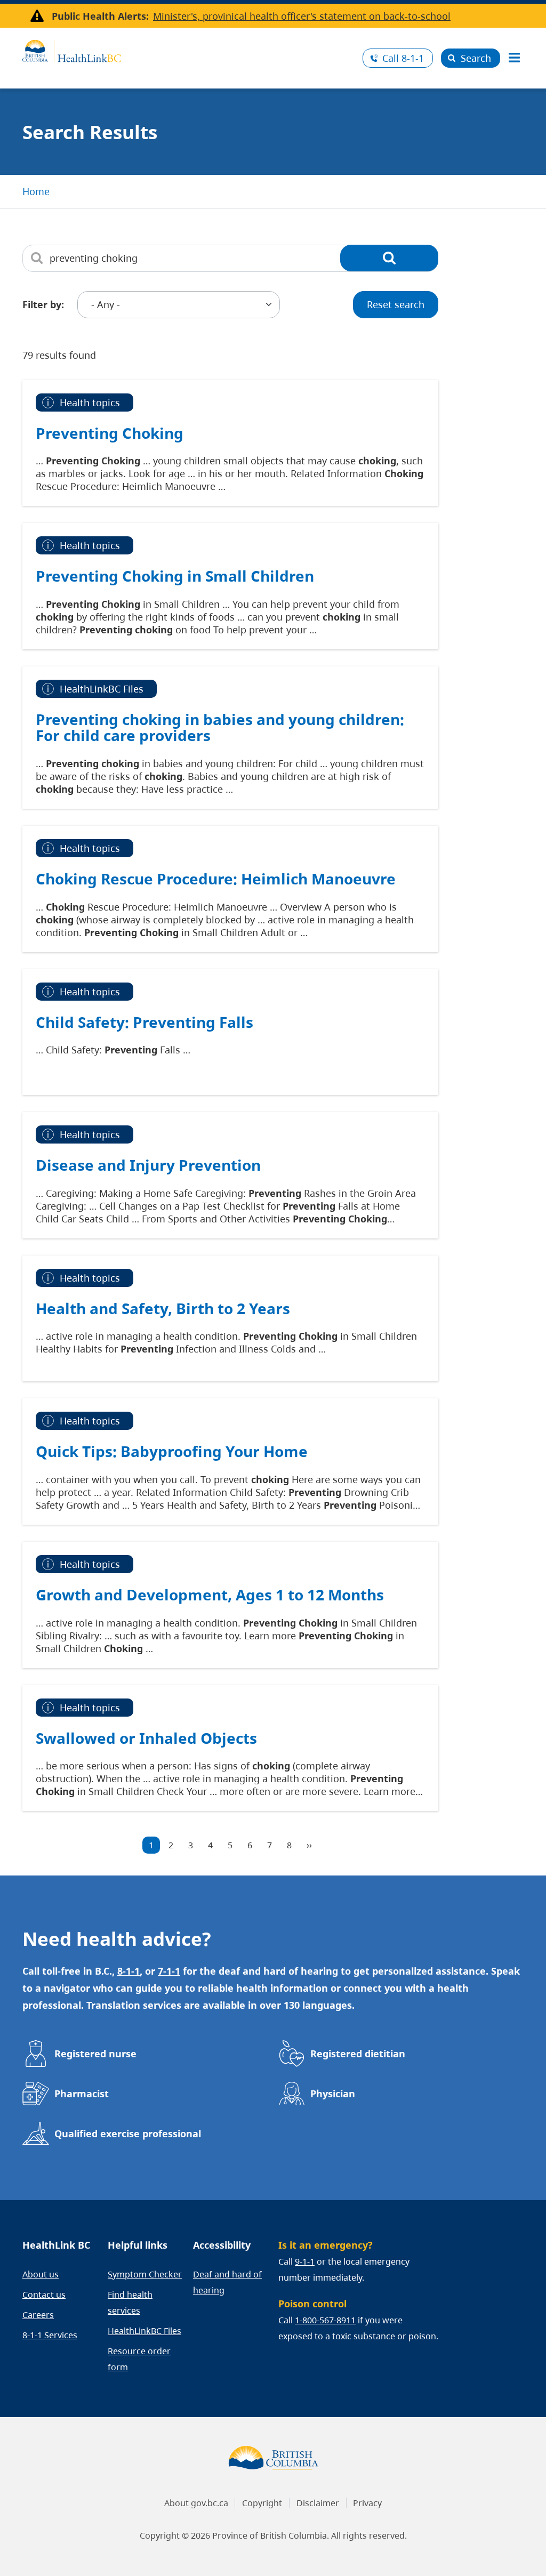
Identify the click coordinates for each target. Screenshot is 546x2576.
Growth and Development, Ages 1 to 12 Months (210, 1595)
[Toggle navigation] (514, 58)
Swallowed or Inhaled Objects (146, 1738)
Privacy (367, 2503)
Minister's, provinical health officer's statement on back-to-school (302, 16)
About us (41, 2274)
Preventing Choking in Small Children (175, 576)
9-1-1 (305, 2261)
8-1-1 (403, 58)
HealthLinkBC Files (144, 2331)
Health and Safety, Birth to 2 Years (163, 1308)
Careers (38, 2315)
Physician (333, 2094)
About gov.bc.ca (196, 2503)
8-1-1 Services (50, 2335)
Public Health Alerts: (100, 16)
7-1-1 (169, 1971)
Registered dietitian (358, 2054)
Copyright (262, 2503)
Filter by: (43, 304)
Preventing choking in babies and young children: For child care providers (220, 727)
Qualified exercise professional (128, 2134)
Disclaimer (318, 2503)
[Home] (188, 50)
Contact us (44, 2295)
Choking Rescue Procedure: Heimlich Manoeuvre (216, 879)
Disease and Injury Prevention (148, 1165)
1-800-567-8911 (325, 2320)
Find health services (130, 2303)
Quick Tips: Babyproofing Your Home (172, 1451)
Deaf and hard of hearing (227, 2282)
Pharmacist (82, 2094)
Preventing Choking (110, 433)
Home (36, 191)
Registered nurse (95, 2054)
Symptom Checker (145, 2274)
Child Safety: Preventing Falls (144, 1022)
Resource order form (139, 2359)
